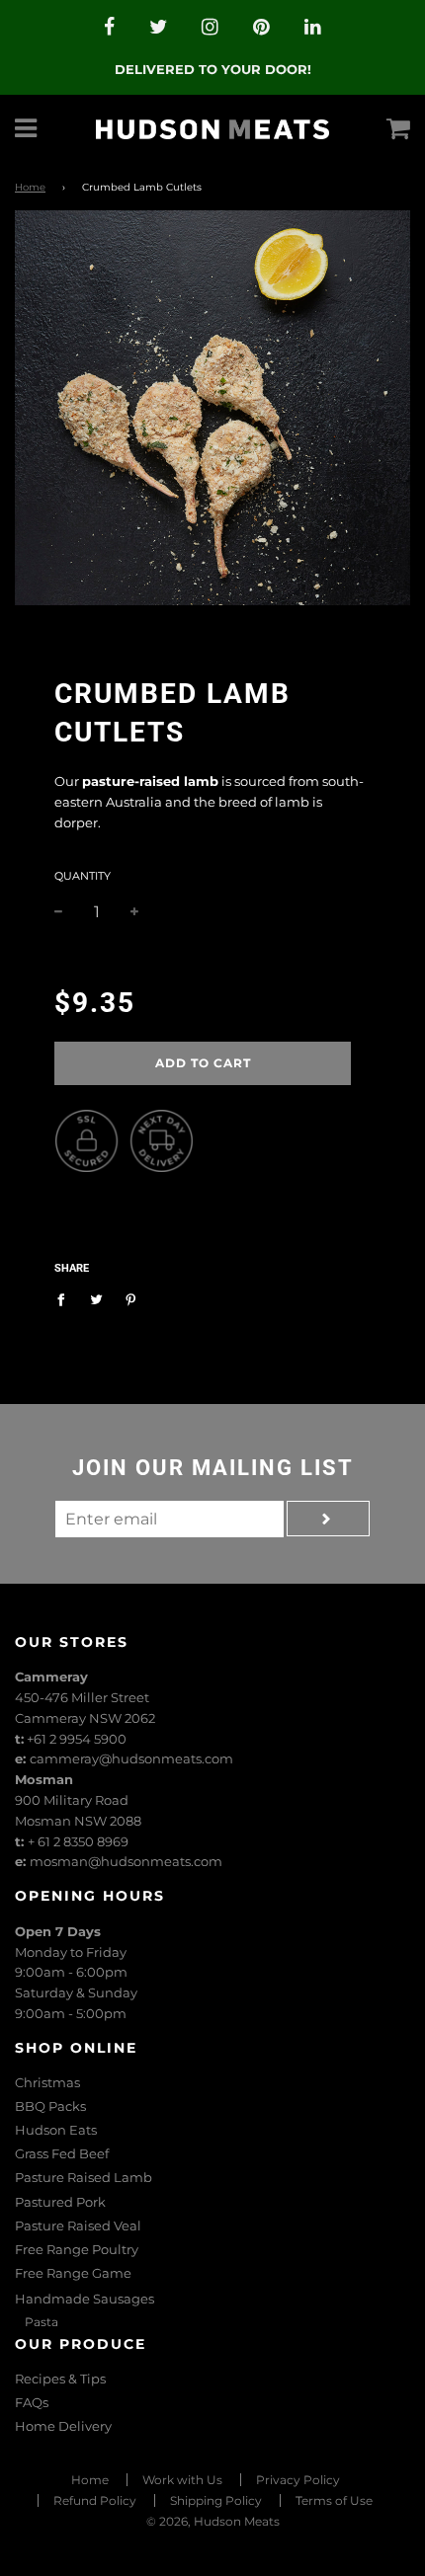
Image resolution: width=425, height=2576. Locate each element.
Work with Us (182, 2480)
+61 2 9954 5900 (77, 1739)
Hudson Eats (56, 2130)
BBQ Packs (50, 2106)
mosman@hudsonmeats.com (126, 1861)
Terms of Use (334, 2500)
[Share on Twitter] (96, 1298)
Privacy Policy (298, 2480)
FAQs (32, 2402)
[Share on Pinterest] (131, 1298)
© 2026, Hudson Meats (213, 2521)
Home (30, 187)
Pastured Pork (60, 2202)
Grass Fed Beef (62, 2153)
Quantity (83, 876)
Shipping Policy (216, 2500)
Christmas (47, 2082)
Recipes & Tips (60, 2379)
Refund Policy (95, 2500)
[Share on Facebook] (66, 1298)
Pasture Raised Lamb (84, 2177)
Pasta (42, 2322)
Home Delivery (63, 2426)
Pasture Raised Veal (78, 2225)
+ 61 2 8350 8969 (78, 1841)
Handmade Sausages (85, 2299)
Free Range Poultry (77, 2249)
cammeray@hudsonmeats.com (131, 1758)
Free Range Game (73, 2273)
